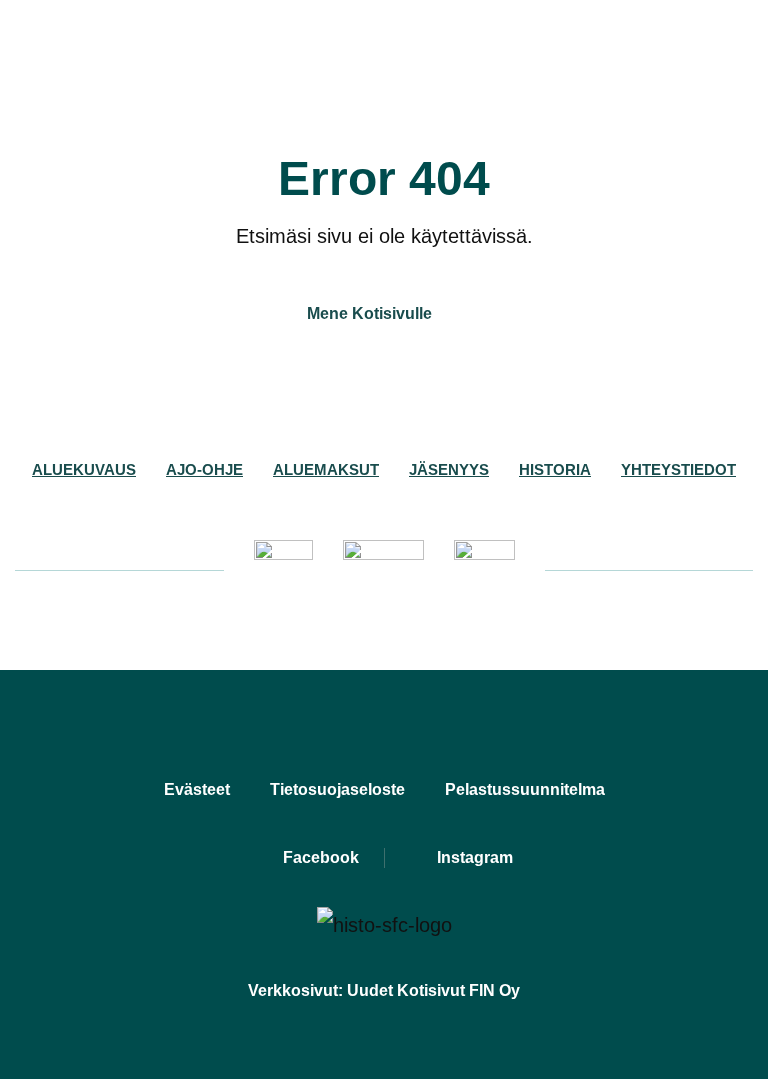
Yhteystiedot (678, 469)
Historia (555, 469)
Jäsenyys (449, 469)
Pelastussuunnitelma (525, 789)
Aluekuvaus (84, 469)
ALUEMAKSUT (326, 469)
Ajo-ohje (204, 469)
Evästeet (197, 789)
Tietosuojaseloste (337, 789)
